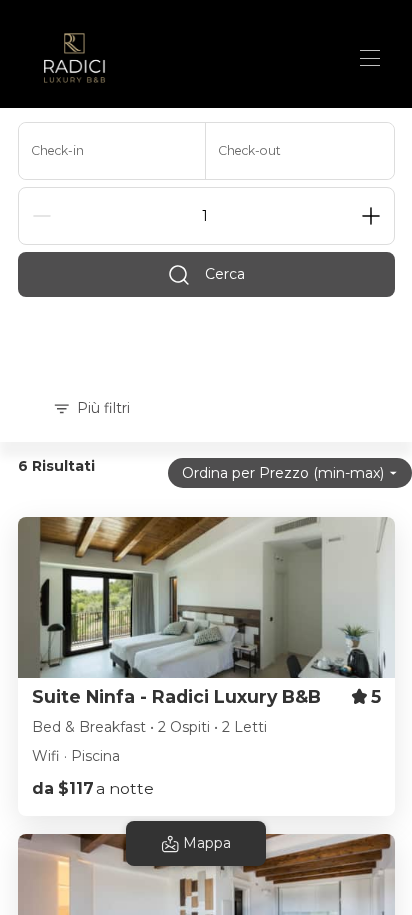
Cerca (225, 274)
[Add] (371, 216)
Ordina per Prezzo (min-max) (283, 473)
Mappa (207, 843)
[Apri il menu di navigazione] (370, 58)
